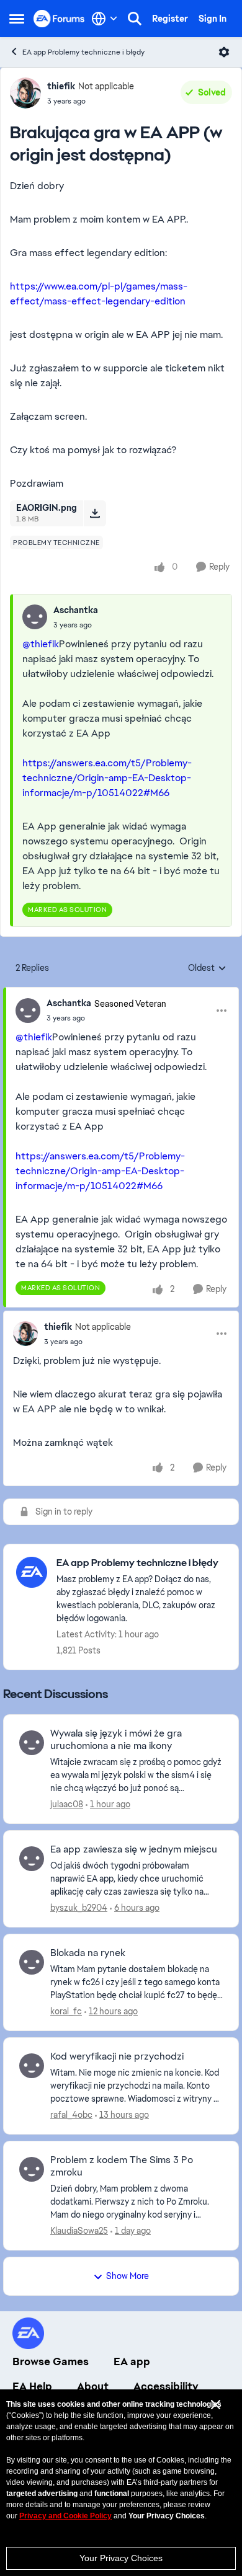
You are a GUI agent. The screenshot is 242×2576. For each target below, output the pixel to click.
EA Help (32, 2386)
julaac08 (67, 1804)
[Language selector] (105, 19)
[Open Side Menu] (17, 19)
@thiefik (41, 644)
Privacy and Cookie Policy (65, 2516)
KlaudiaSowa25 (79, 2231)
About (93, 2386)
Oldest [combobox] (207, 968)
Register (170, 19)
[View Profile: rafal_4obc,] (32, 2066)
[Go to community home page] (59, 18)
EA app (132, 2361)
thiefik (61, 86)
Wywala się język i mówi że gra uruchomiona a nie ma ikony (116, 1740)
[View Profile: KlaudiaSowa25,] (32, 2169)
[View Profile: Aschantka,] (35, 617)
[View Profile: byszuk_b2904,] (32, 1859)
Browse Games (51, 2361)
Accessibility (166, 2386)
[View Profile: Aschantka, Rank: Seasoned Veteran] (28, 1011)
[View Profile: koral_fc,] (32, 1962)
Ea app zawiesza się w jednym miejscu (134, 1849)
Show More (128, 2276)
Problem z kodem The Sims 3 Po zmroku (122, 2167)
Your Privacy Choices (121, 2558)
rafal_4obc (71, 2115)
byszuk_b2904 (79, 1908)
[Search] (135, 19)
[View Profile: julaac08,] (32, 1743)
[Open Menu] (224, 52)
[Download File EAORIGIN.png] (95, 513)
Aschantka (76, 610)
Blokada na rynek (88, 1953)
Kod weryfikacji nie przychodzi (117, 2056)
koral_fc (66, 2011)
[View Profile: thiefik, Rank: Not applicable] (25, 93)
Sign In (213, 19)
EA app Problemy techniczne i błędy (83, 52)
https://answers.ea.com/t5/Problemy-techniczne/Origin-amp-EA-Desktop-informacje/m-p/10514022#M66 (107, 778)
